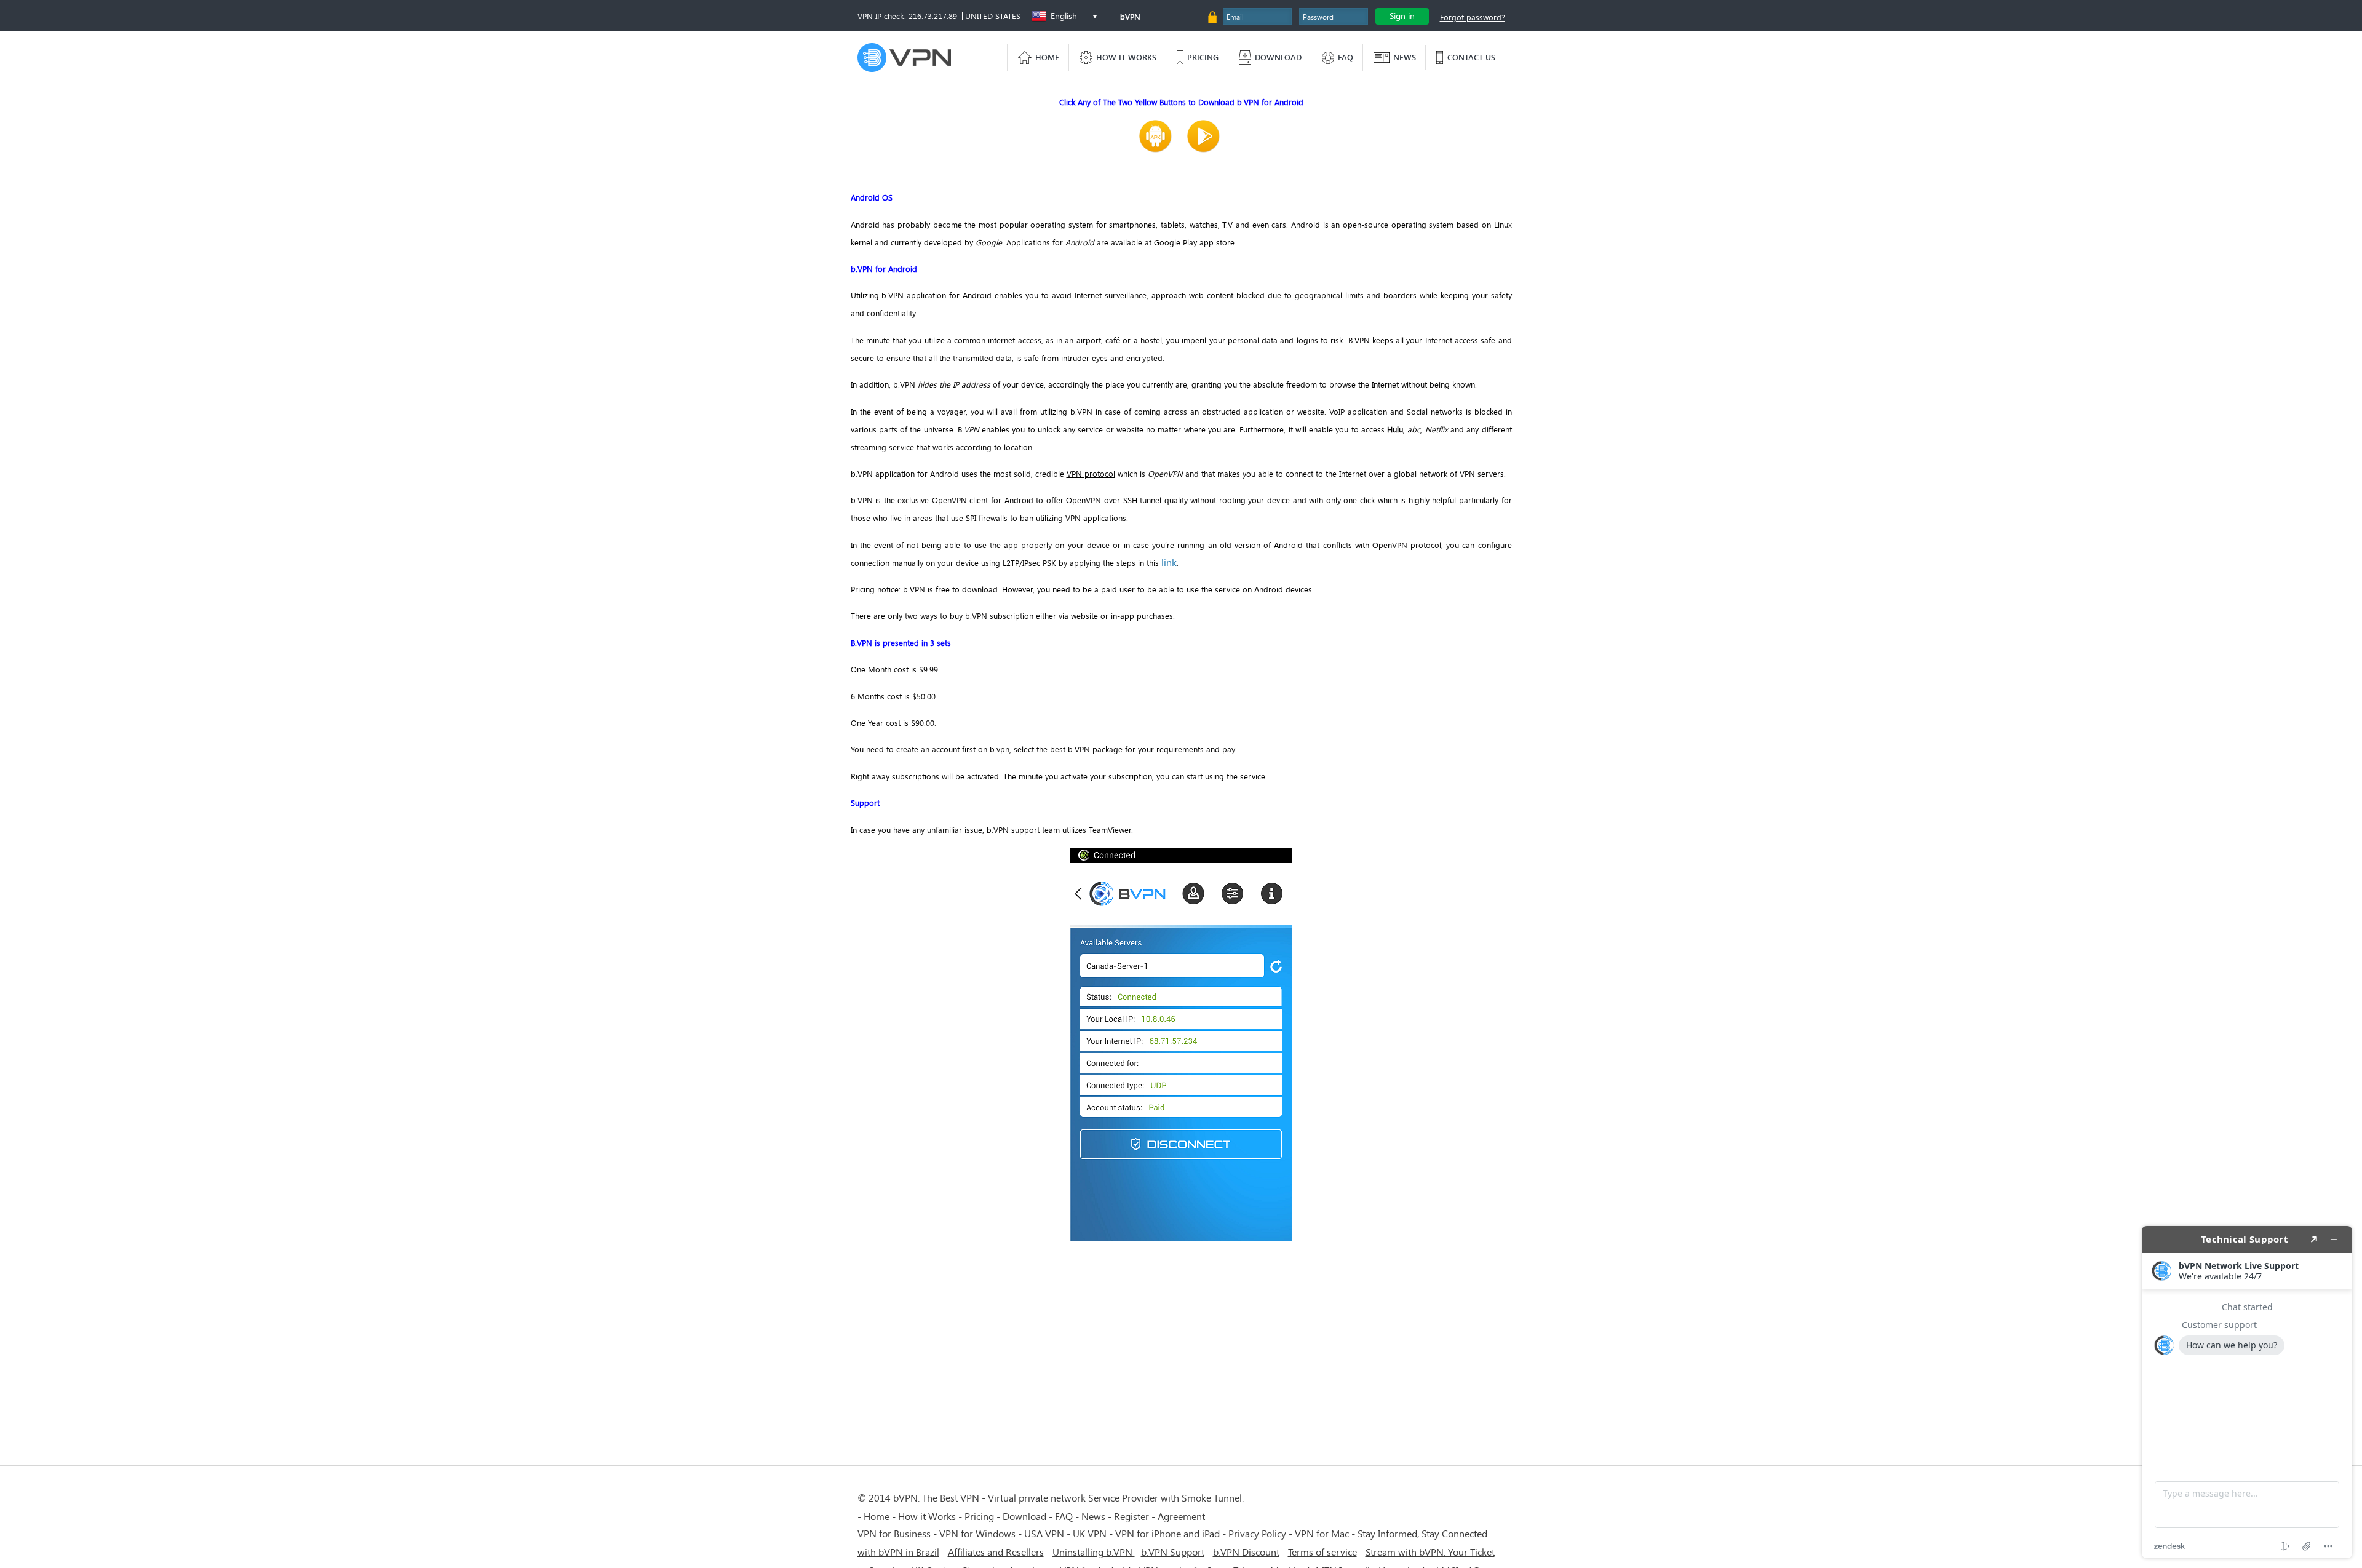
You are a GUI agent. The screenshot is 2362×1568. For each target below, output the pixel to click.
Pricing (979, 1516)
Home (877, 1516)
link (1169, 562)
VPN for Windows (977, 1533)
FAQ (1064, 1516)
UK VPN (1090, 1533)
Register (1131, 1516)
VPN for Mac (1322, 1533)
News (1093, 1516)
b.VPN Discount (1246, 1552)
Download (1024, 1516)
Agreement (1181, 1516)
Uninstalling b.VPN (1094, 1552)
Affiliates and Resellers (996, 1552)
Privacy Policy (1257, 1533)
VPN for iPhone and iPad (1167, 1533)
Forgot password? (1473, 17)
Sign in (1402, 16)
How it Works (927, 1516)
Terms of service (1322, 1552)
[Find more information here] (2247, 1392)
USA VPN (1044, 1533)
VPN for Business (894, 1533)
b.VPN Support (1173, 1552)
